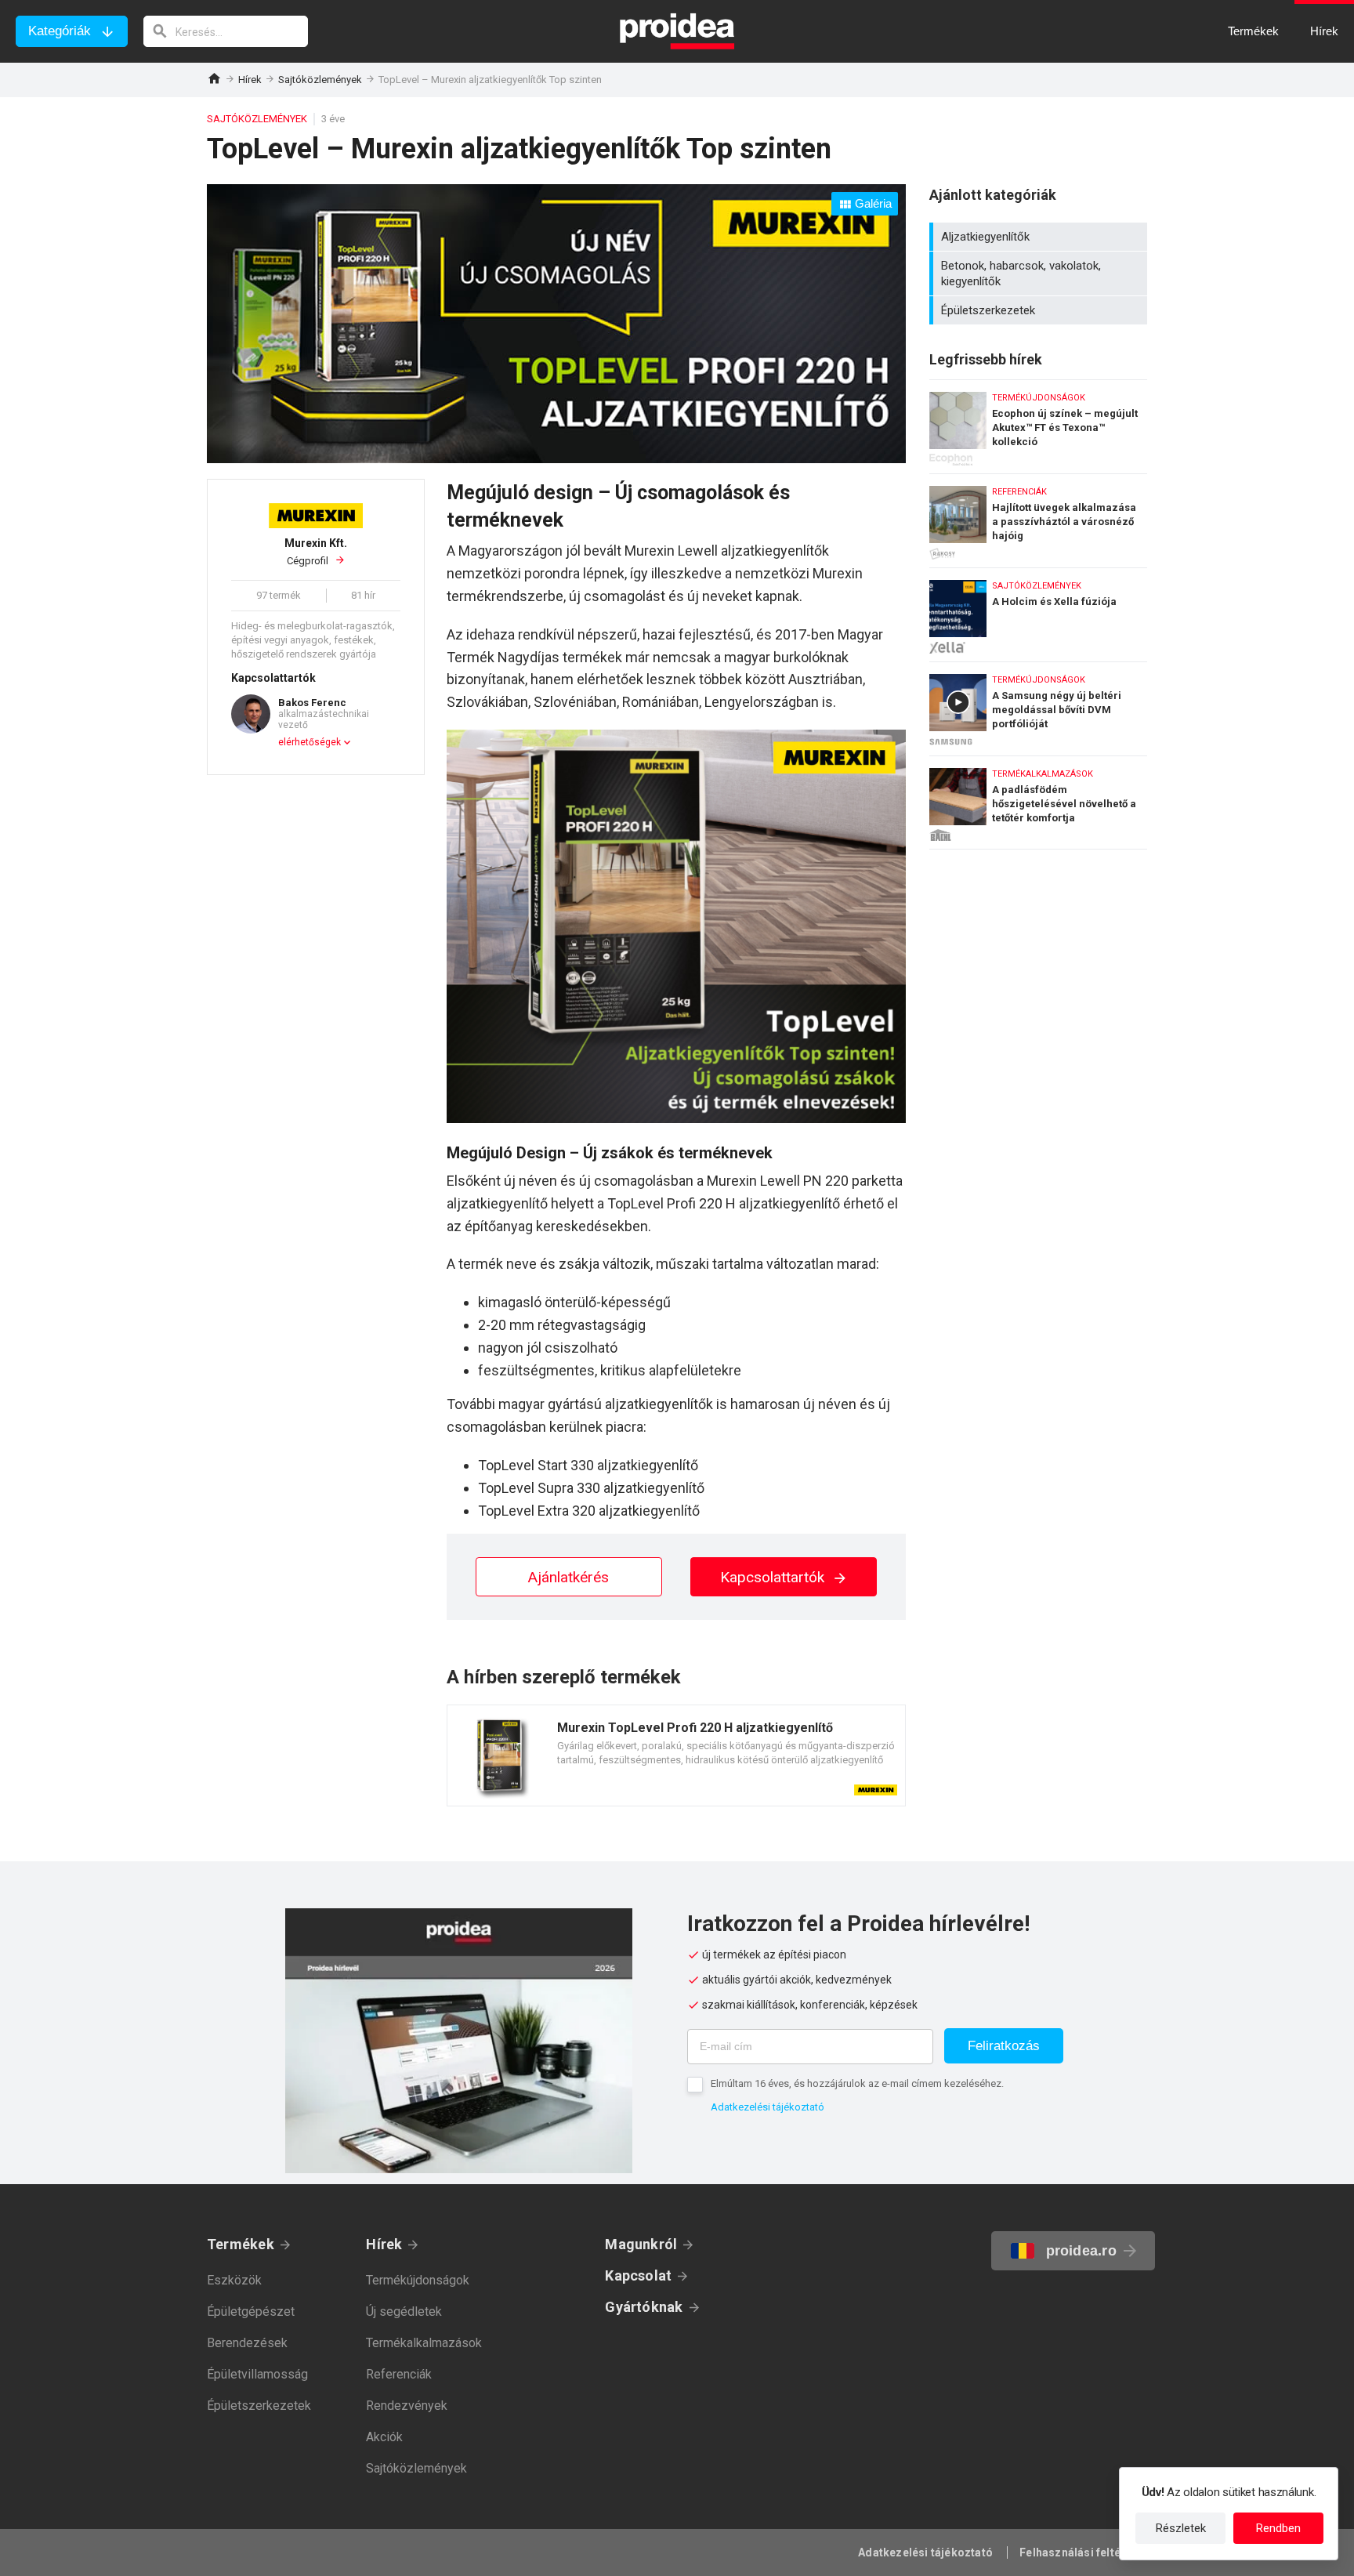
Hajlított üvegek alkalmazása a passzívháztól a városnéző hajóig (1038, 517)
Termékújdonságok (418, 2280)
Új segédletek (404, 2312)
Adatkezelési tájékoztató (768, 2107)
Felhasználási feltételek (1083, 2552)
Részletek (1181, 2528)
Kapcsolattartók (774, 1577)
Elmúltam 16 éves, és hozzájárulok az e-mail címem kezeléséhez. (857, 2083)
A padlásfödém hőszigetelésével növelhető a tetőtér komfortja (1038, 803)
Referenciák (399, 2374)
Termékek (241, 2244)
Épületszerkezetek (1040, 310)
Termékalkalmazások (424, 2343)
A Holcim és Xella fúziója (1038, 611)
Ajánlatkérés (568, 1577)
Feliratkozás (1004, 2046)
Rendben (1278, 2528)
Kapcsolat (638, 2275)
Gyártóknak (644, 2307)
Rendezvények (407, 2406)
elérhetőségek (310, 742)
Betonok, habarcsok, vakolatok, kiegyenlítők (1040, 274)
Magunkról (641, 2244)
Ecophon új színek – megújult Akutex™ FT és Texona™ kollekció (1038, 423)
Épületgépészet (251, 2312)
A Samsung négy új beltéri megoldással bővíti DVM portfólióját (1038, 705)
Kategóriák (60, 31)
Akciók (384, 2437)
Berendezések (247, 2343)
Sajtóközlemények (320, 80)
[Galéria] (556, 458)
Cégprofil (316, 552)
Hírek (250, 80)
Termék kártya (676, 1755)
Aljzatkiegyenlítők (1040, 237)
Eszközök (234, 2280)
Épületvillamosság (257, 2374)
